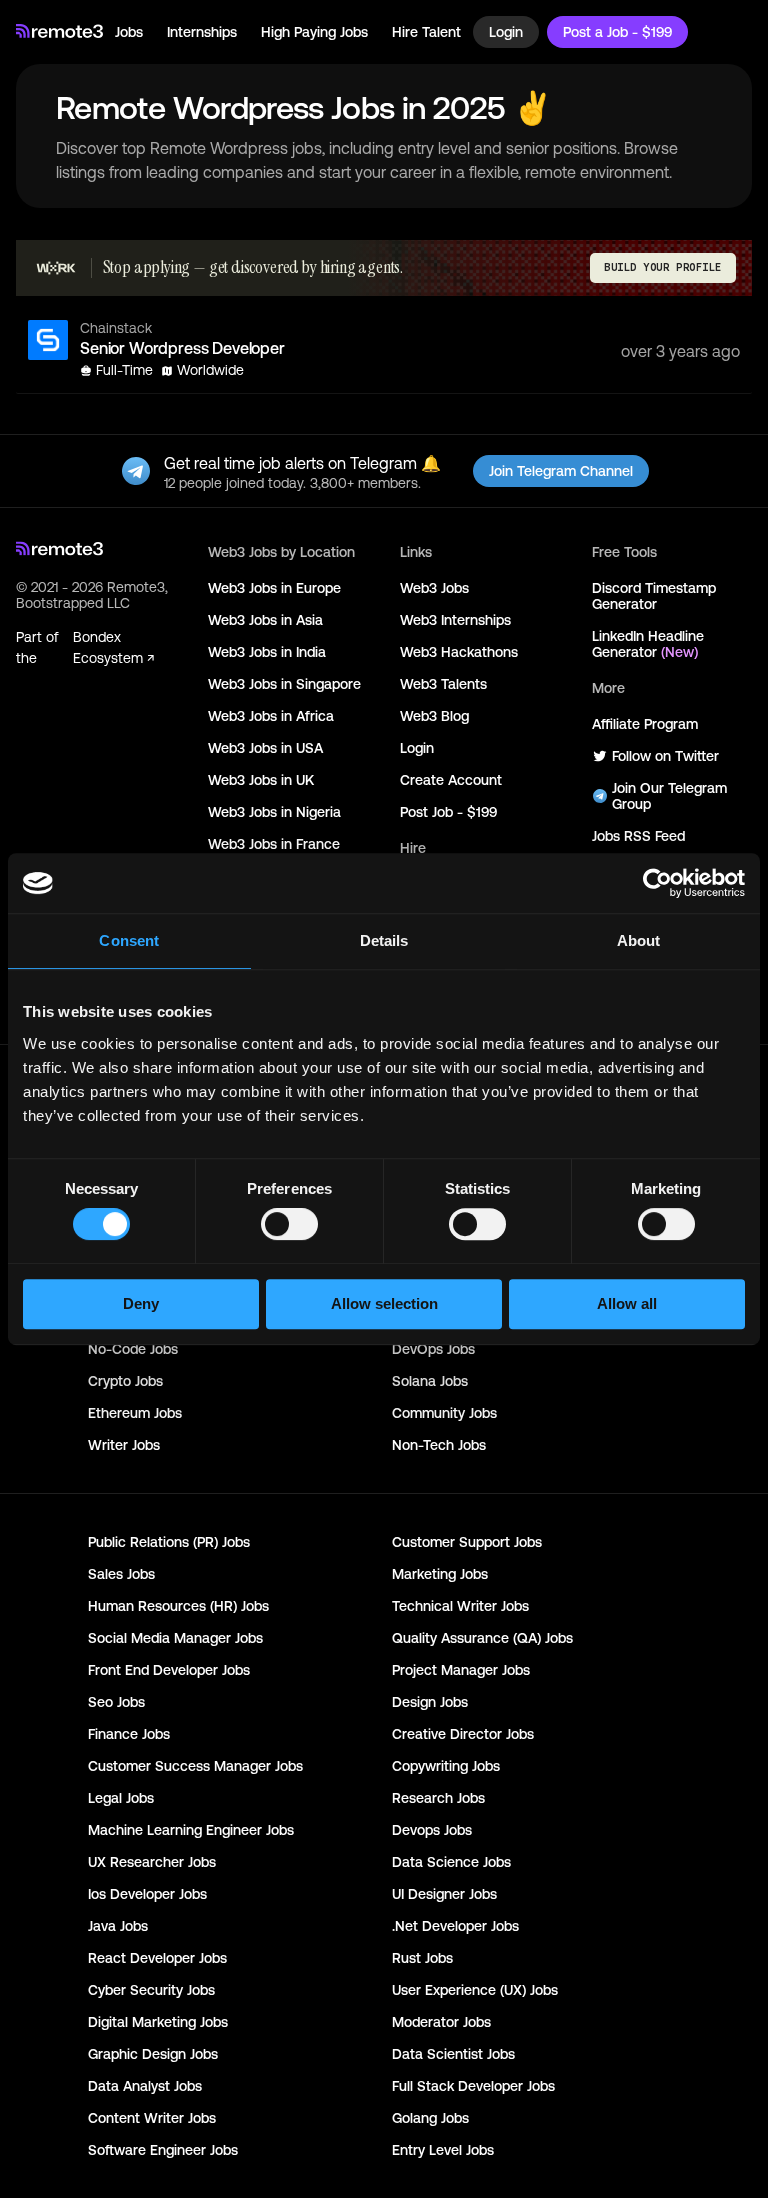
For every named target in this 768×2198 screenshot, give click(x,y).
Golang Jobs (430, 2118)
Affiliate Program (645, 724)
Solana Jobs (430, 1381)
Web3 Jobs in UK (261, 780)
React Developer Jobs (157, 1958)
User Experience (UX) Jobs (475, 1990)
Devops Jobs (432, 1830)
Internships (202, 32)
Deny (141, 1303)
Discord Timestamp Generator (654, 596)
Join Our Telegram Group (669, 796)
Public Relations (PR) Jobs (169, 1542)
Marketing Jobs (440, 1574)
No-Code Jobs (133, 1349)
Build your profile (663, 267)
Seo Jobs (116, 1702)
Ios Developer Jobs (147, 1894)
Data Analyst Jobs (145, 2086)
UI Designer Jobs (444, 1894)
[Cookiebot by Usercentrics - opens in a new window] (657, 883)
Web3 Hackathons (459, 652)
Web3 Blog (434, 716)
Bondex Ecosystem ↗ (113, 647)
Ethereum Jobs (135, 1413)
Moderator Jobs (441, 2022)
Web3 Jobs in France (274, 844)
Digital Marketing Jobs (158, 2022)
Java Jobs (118, 1926)
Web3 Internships (455, 620)
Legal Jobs (121, 1798)
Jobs (129, 32)
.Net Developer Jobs (455, 1926)
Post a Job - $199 (617, 32)
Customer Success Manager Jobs (195, 1766)
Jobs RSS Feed (638, 836)
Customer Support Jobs (467, 1542)
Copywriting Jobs (446, 1766)
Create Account (451, 780)
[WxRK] (56, 268)
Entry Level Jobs (443, 2150)
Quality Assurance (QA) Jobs (482, 1638)
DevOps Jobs (433, 1349)
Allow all (627, 1303)
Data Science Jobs (451, 1862)
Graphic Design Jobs (153, 2054)
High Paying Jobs (314, 32)
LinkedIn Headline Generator (648, 644)
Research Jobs (438, 1798)
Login (506, 32)
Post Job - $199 (448, 812)
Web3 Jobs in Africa (271, 716)
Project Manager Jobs (461, 1670)
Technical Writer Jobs (460, 1606)
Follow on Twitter (665, 756)
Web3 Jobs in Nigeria (274, 812)
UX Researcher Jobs (152, 1862)
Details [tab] (384, 940)
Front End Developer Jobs (169, 1670)
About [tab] (639, 940)
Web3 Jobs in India (267, 652)
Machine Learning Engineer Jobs (191, 1830)
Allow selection (384, 1303)
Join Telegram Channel (561, 471)
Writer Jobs (124, 1445)
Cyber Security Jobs (151, 1990)
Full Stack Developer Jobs (473, 2086)
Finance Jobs (129, 1734)
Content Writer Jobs (152, 2118)
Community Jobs (444, 1413)
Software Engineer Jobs (163, 2150)
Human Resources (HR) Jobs (178, 1606)
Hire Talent (426, 32)
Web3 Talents (443, 684)
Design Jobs (430, 1702)
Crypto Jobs (125, 1381)
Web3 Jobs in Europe (274, 588)
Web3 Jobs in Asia (265, 620)
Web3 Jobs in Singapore (284, 684)
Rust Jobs (422, 1958)
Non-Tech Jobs (439, 1445)
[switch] (289, 1228)
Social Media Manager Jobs (175, 1638)
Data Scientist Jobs (453, 2054)
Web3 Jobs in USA (265, 748)
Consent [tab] (129, 940)
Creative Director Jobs (463, 1734)
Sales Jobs (121, 1574)
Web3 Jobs (434, 588)
